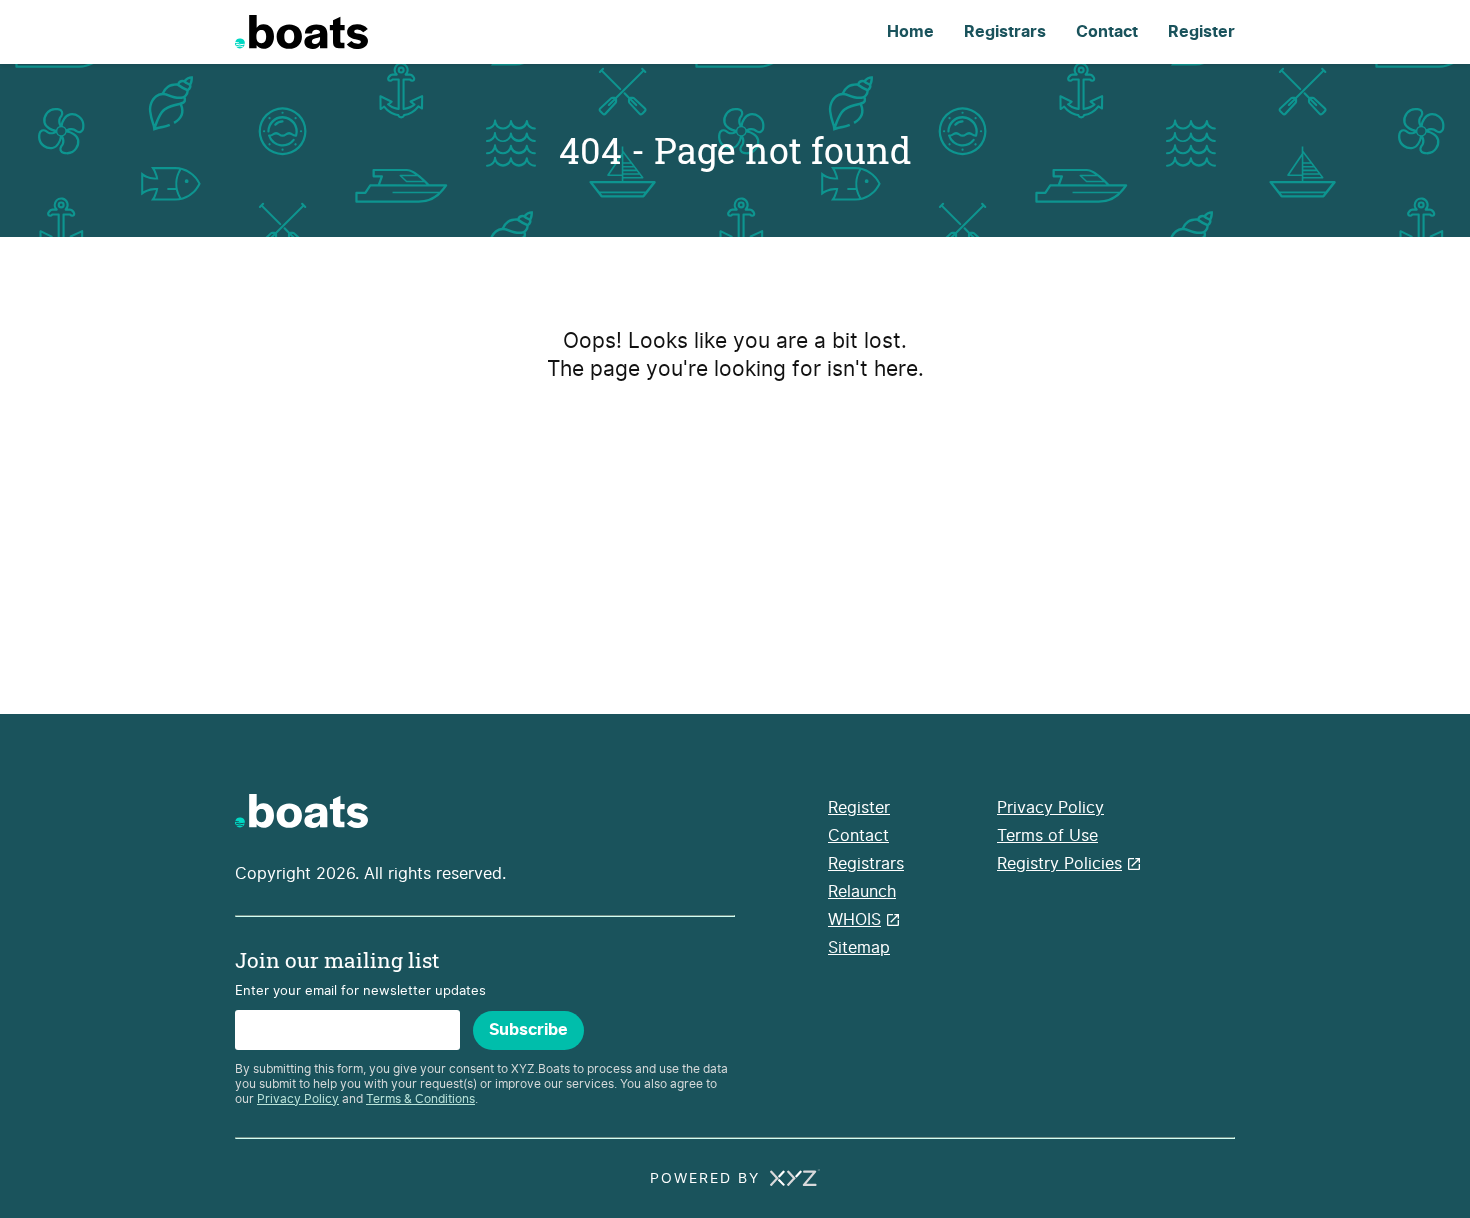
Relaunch (862, 891)
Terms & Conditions (420, 1099)
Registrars (1005, 32)
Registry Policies (1059, 863)
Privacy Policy (298, 1099)
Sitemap (859, 947)
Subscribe (528, 1030)
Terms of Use (1047, 835)
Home (910, 32)
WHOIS (854, 919)
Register (1201, 32)
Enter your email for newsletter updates (360, 990)
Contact (1107, 32)
